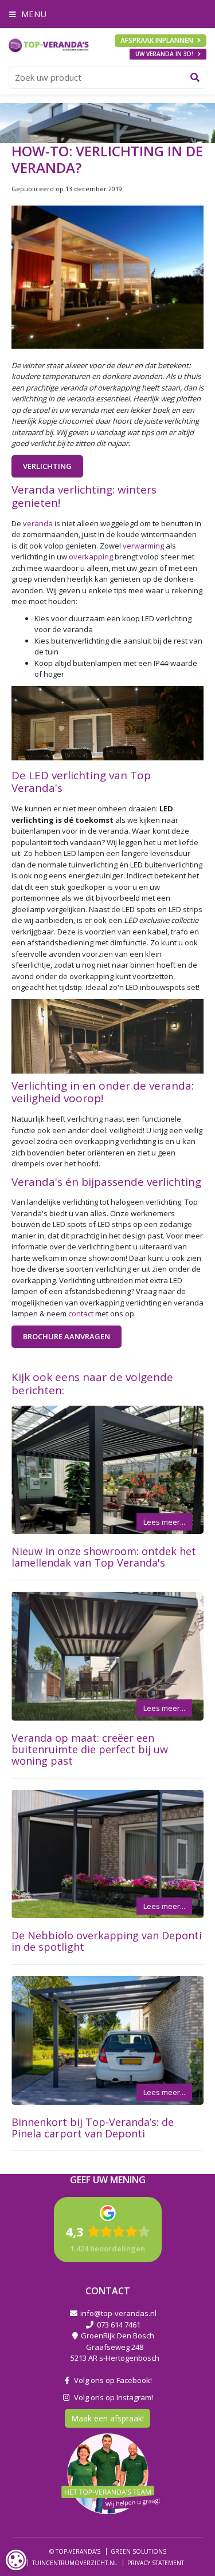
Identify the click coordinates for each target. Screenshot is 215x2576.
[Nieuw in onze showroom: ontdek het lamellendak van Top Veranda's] (107, 1470)
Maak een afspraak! (107, 2418)
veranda (38, 523)
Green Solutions (138, 2551)
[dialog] (16, 2560)
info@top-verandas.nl (118, 2313)
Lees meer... (164, 1522)
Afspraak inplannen (157, 40)
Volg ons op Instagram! (112, 2397)
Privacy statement (156, 2562)
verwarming (143, 546)
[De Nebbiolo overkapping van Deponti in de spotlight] (107, 1854)
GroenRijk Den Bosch (118, 2336)
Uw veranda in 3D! (164, 54)
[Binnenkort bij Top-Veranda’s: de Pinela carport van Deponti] (107, 2040)
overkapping (91, 557)
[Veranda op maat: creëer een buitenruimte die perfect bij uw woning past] (107, 1656)
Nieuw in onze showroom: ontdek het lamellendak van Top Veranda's (104, 1557)
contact (81, 1313)
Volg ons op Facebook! (111, 2380)
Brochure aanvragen (67, 1336)
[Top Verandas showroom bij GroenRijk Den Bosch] (49, 45)
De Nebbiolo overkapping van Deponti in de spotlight (107, 1941)
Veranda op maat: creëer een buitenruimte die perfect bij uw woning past (90, 1749)
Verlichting (47, 466)
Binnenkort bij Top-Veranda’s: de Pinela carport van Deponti (93, 2128)
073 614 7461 (119, 2324)
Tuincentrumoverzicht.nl (75, 2562)
